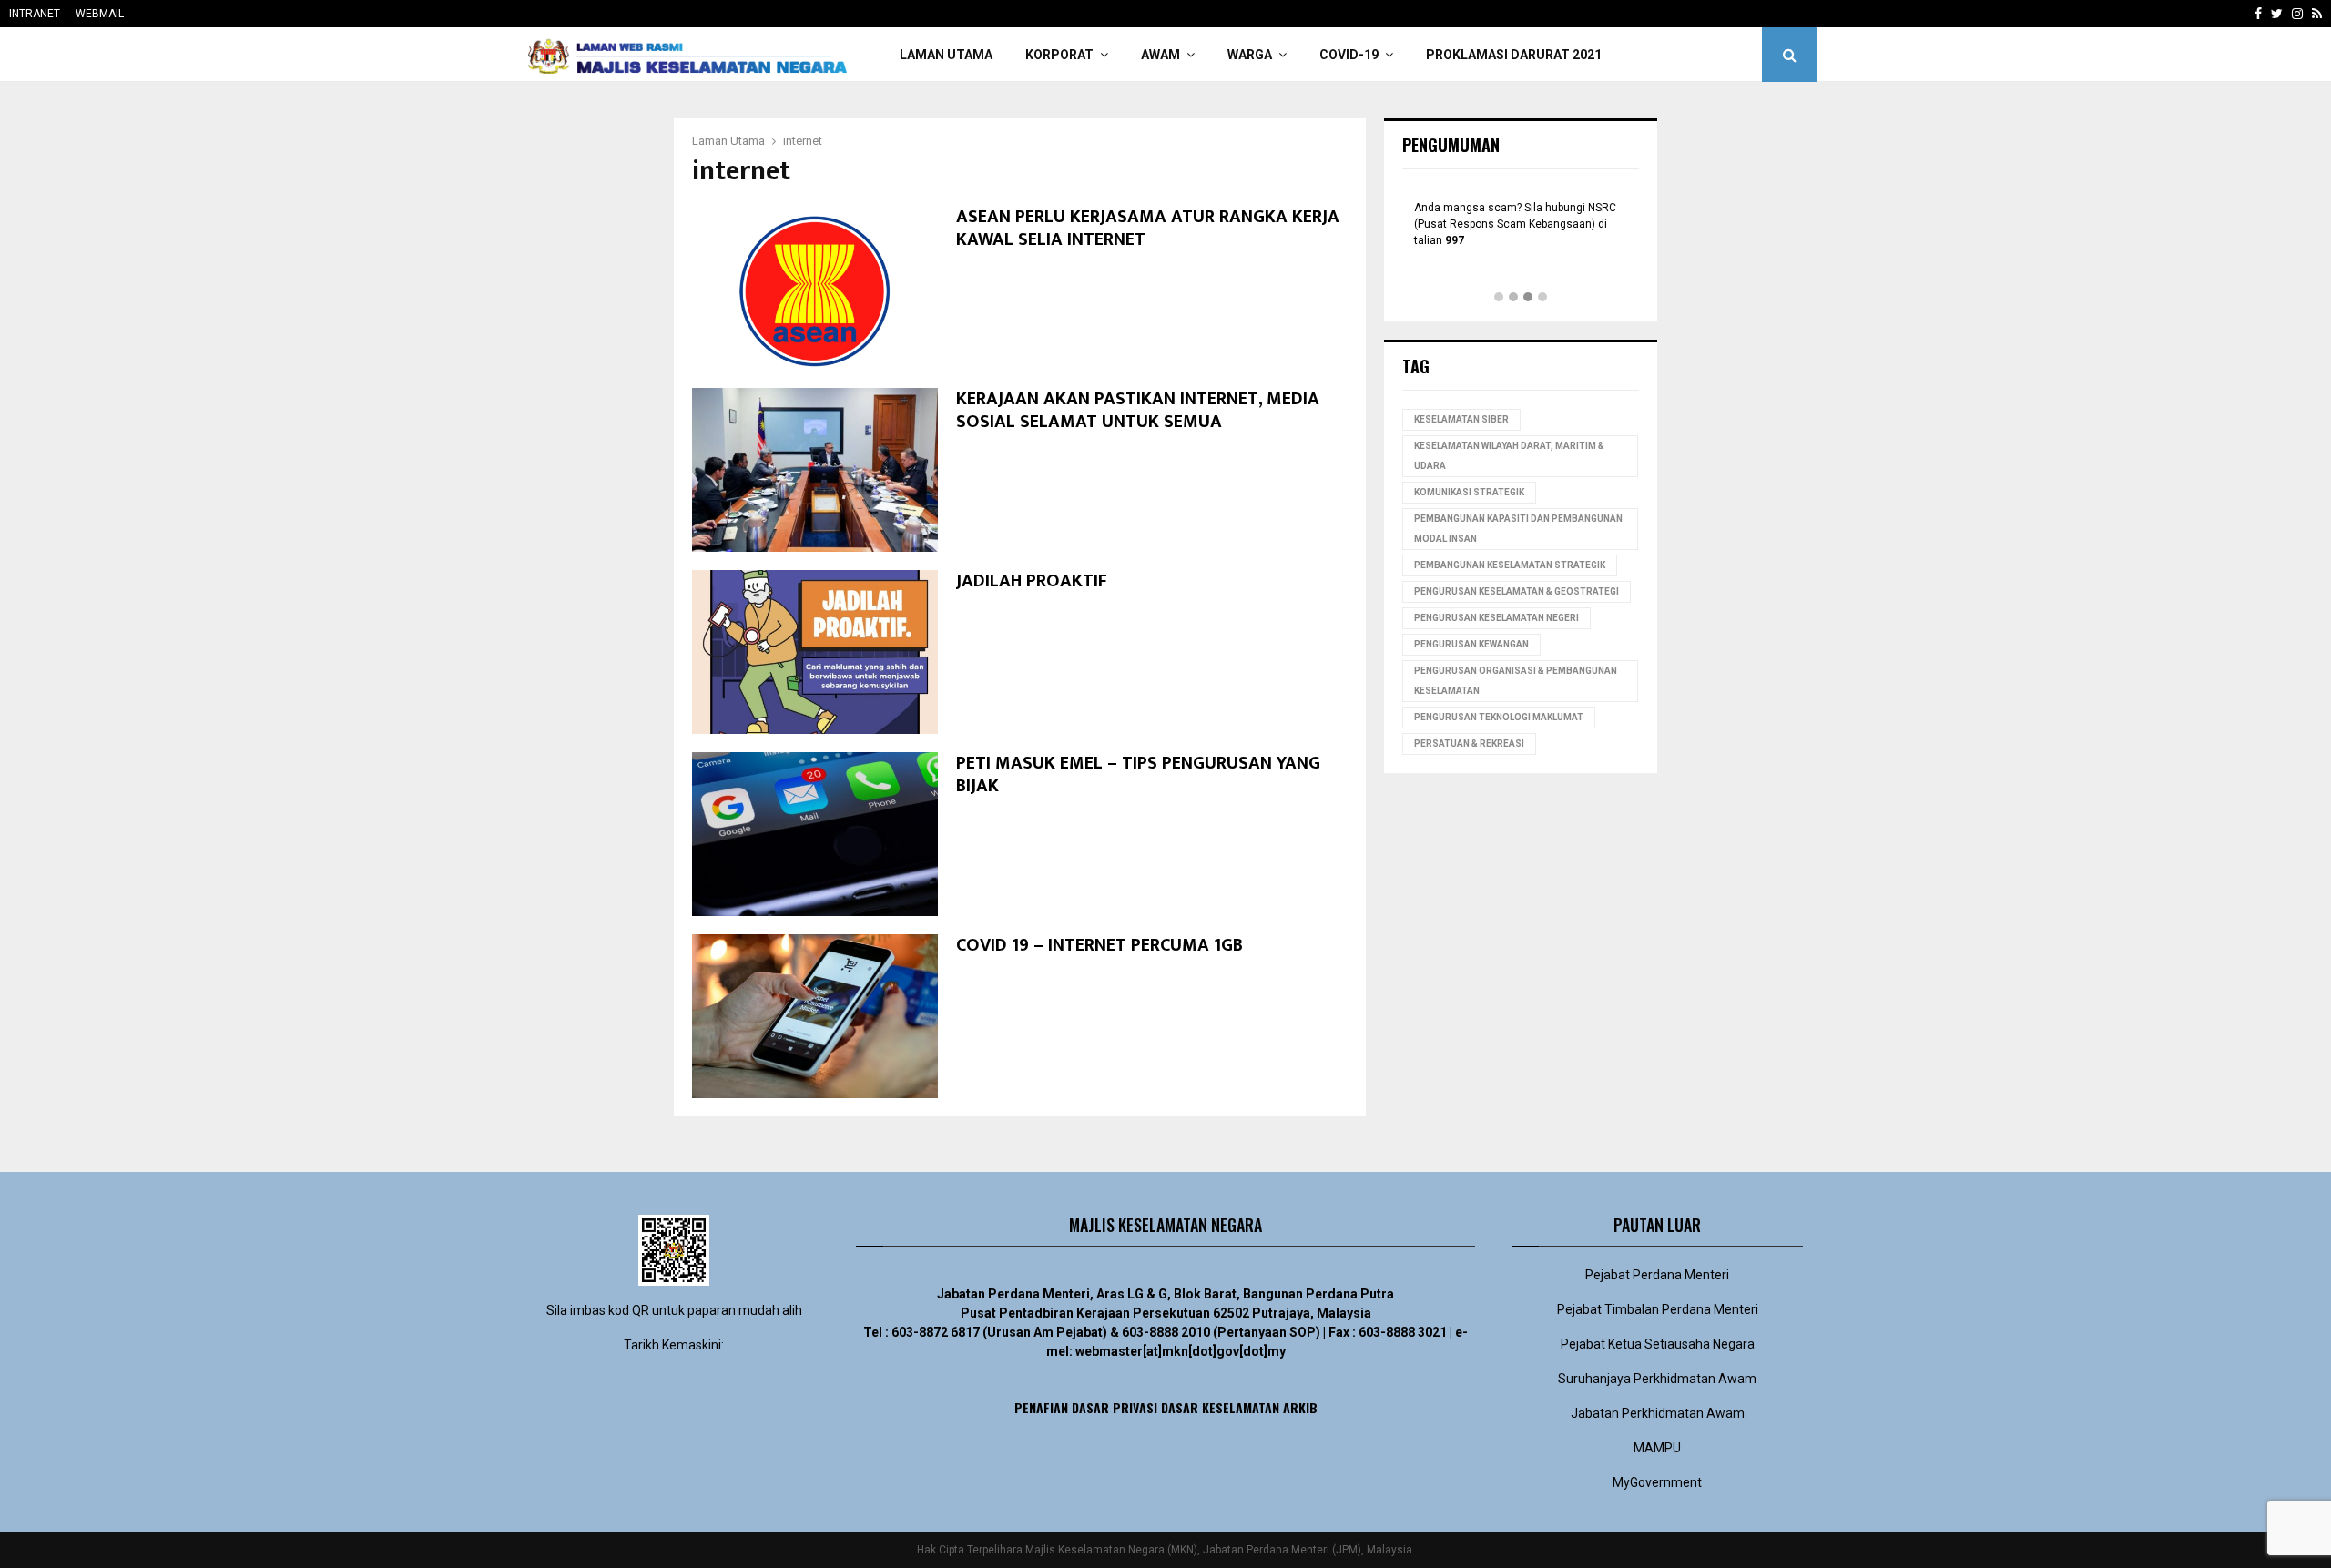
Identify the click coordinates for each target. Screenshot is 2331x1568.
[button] (1499, 298)
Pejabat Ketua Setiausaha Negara (1658, 1344)
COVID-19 (1349, 55)
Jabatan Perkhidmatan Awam (1658, 1413)
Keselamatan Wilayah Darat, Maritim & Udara (1509, 456)
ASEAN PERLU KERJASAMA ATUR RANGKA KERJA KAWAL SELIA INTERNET (1148, 228)
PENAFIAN (1041, 1407)
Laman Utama (946, 55)
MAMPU (1657, 1448)
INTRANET (35, 14)
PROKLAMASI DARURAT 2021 (1514, 55)
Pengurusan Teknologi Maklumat (1499, 717)
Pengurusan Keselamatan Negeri (1496, 618)
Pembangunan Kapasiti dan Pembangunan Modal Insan (1518, 529)
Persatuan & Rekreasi (1469, 743)
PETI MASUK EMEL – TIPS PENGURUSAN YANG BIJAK (1138, 774)
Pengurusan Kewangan (1471, 644)
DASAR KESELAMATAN (1220, 1407)
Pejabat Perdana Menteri (1657, 1275)
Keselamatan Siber (1461, 419)
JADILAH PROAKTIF (1032, 581)
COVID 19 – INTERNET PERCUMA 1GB (1099, 945)
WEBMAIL (100, 14)
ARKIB (1300, 1407)
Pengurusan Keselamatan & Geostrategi (1517, 591)
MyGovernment (1657, 1482)
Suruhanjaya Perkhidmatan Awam (1657, 1379)
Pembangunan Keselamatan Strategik (1510, 565)
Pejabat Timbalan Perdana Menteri (1658, 1309)
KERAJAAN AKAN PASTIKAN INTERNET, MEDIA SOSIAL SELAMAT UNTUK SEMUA (1138, 410)
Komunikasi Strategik (1469, 492)
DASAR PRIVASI (1115, 1407)
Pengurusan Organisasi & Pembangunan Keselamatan (1516, 681)
